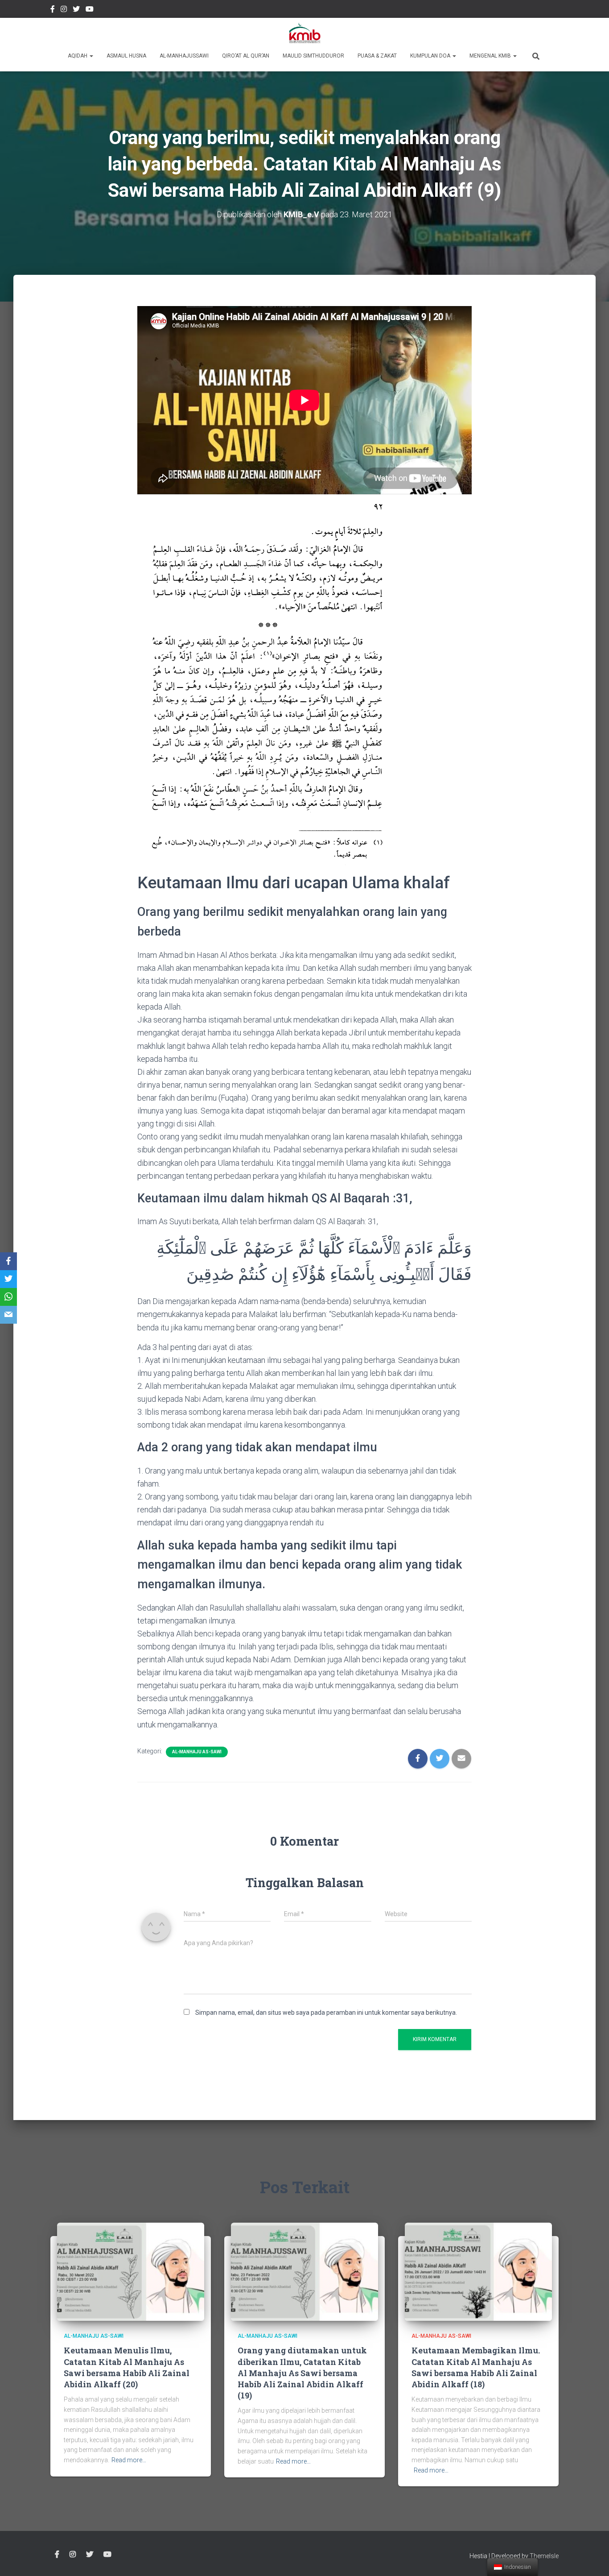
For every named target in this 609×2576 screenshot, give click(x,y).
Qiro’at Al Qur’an (246, 56)
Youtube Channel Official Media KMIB (90, 10)
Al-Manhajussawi (184, 56)
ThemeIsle (544, 2556)
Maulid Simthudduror (313, 56)
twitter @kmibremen (76, 10)
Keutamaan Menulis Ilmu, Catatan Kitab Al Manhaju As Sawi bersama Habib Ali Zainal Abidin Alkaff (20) (127, 2367)
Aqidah (78, 56)
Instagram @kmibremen (64, 10)
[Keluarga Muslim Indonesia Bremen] (305, 33)
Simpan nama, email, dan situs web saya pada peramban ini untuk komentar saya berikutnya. (326, 2013)
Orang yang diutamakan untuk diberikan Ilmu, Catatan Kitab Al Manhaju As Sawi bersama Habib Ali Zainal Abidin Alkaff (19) (302, 2373)
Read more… (129, 2460)
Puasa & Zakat (377, 56)
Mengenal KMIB (491, 56)
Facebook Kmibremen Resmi (53, 10)
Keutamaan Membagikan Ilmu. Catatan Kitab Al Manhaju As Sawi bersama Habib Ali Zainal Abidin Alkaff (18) (476, 2367)
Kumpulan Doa (431, 56)
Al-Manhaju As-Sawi (197, 1752)
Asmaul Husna (126, 56)
